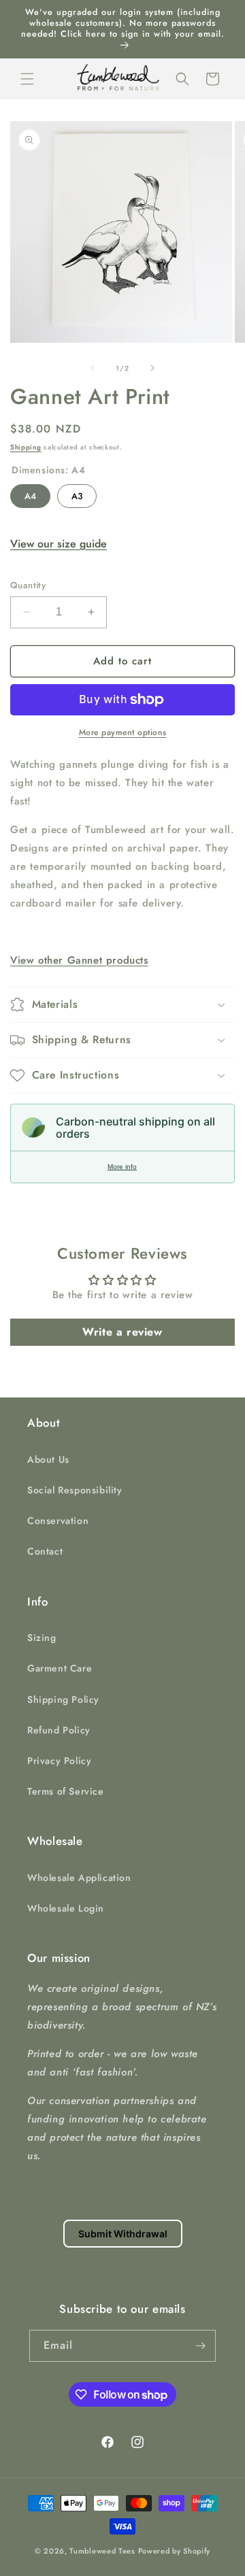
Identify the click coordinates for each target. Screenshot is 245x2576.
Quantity (28, 585)
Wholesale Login (66, 1908)
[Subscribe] (200, 2346)
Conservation (58, 1521)
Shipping (26, 447)
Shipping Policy (63, 1699)
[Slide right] (152, 368)
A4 (30, 493)
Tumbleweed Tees (102, 2551)
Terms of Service (66, 1791)
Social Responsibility (75, 1490)
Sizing (42, 1638)
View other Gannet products (79, 960)
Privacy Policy (59, 1761)
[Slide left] (93, 368)
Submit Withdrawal (123, 2234)
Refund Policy (59, 1730)
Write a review (122, 1332)
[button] (27, 79)
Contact (45, 1551)
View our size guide (59, 544)
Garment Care (60, 1668)
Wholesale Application (79, 1878)
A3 (77, 493)
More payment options (123, 732)
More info (122, 1167)
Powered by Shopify (175, 2551)
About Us (48, 1459)
